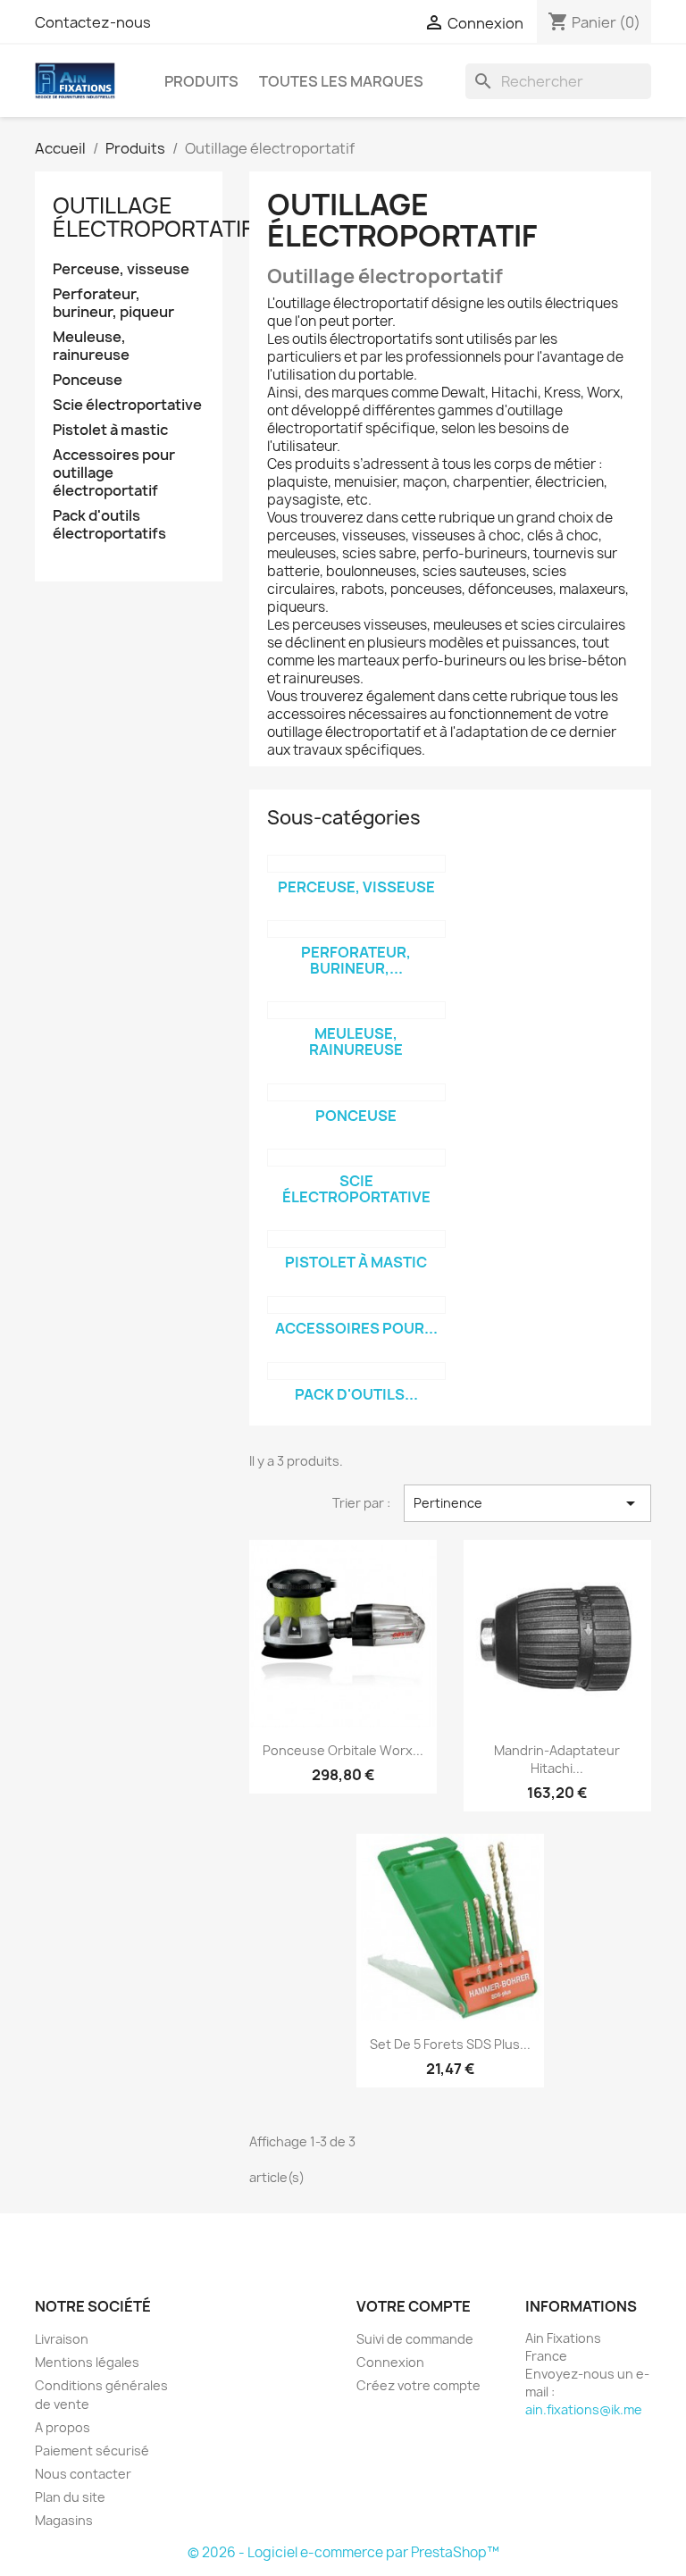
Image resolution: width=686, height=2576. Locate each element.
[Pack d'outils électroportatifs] (356, 1371)
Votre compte (414, 2306)
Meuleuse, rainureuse (91, 346)
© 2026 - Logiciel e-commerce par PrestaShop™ (343, 2552)
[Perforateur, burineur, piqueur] (356, 929)
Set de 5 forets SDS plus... (450, 2044)
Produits (201, 81)
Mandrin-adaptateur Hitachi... (557, 1759)
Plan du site (70, 2497)
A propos (63, 2427)
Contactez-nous (93, 22)
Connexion (390, 2362)
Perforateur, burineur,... (356, 960)
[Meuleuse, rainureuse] (356, 1010)
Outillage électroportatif (153, 217)
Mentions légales (87, 2362)
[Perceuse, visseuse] (356, 864)
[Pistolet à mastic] (356, 1239)
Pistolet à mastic (110, 430)
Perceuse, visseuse (121, 269)
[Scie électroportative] (356, 1158)
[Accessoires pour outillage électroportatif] (356, 1305)
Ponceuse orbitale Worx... (343, 1750)
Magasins (64, 2520)
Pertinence (527, 1503)
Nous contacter (83, 2474)
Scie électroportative (127, 405)
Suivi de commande (415, 2339)
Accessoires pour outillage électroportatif (114, 473)
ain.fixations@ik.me (584, 2409)
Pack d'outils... (356, 1394)
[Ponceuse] (356, 1092)
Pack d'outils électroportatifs (109, 525)
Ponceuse (88, 380)
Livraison (62, 2339)
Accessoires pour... (356, 1328)
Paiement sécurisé (92, 2451)
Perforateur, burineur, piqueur (113, 303)
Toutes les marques (341, 81)
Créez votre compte (418, 2385)
